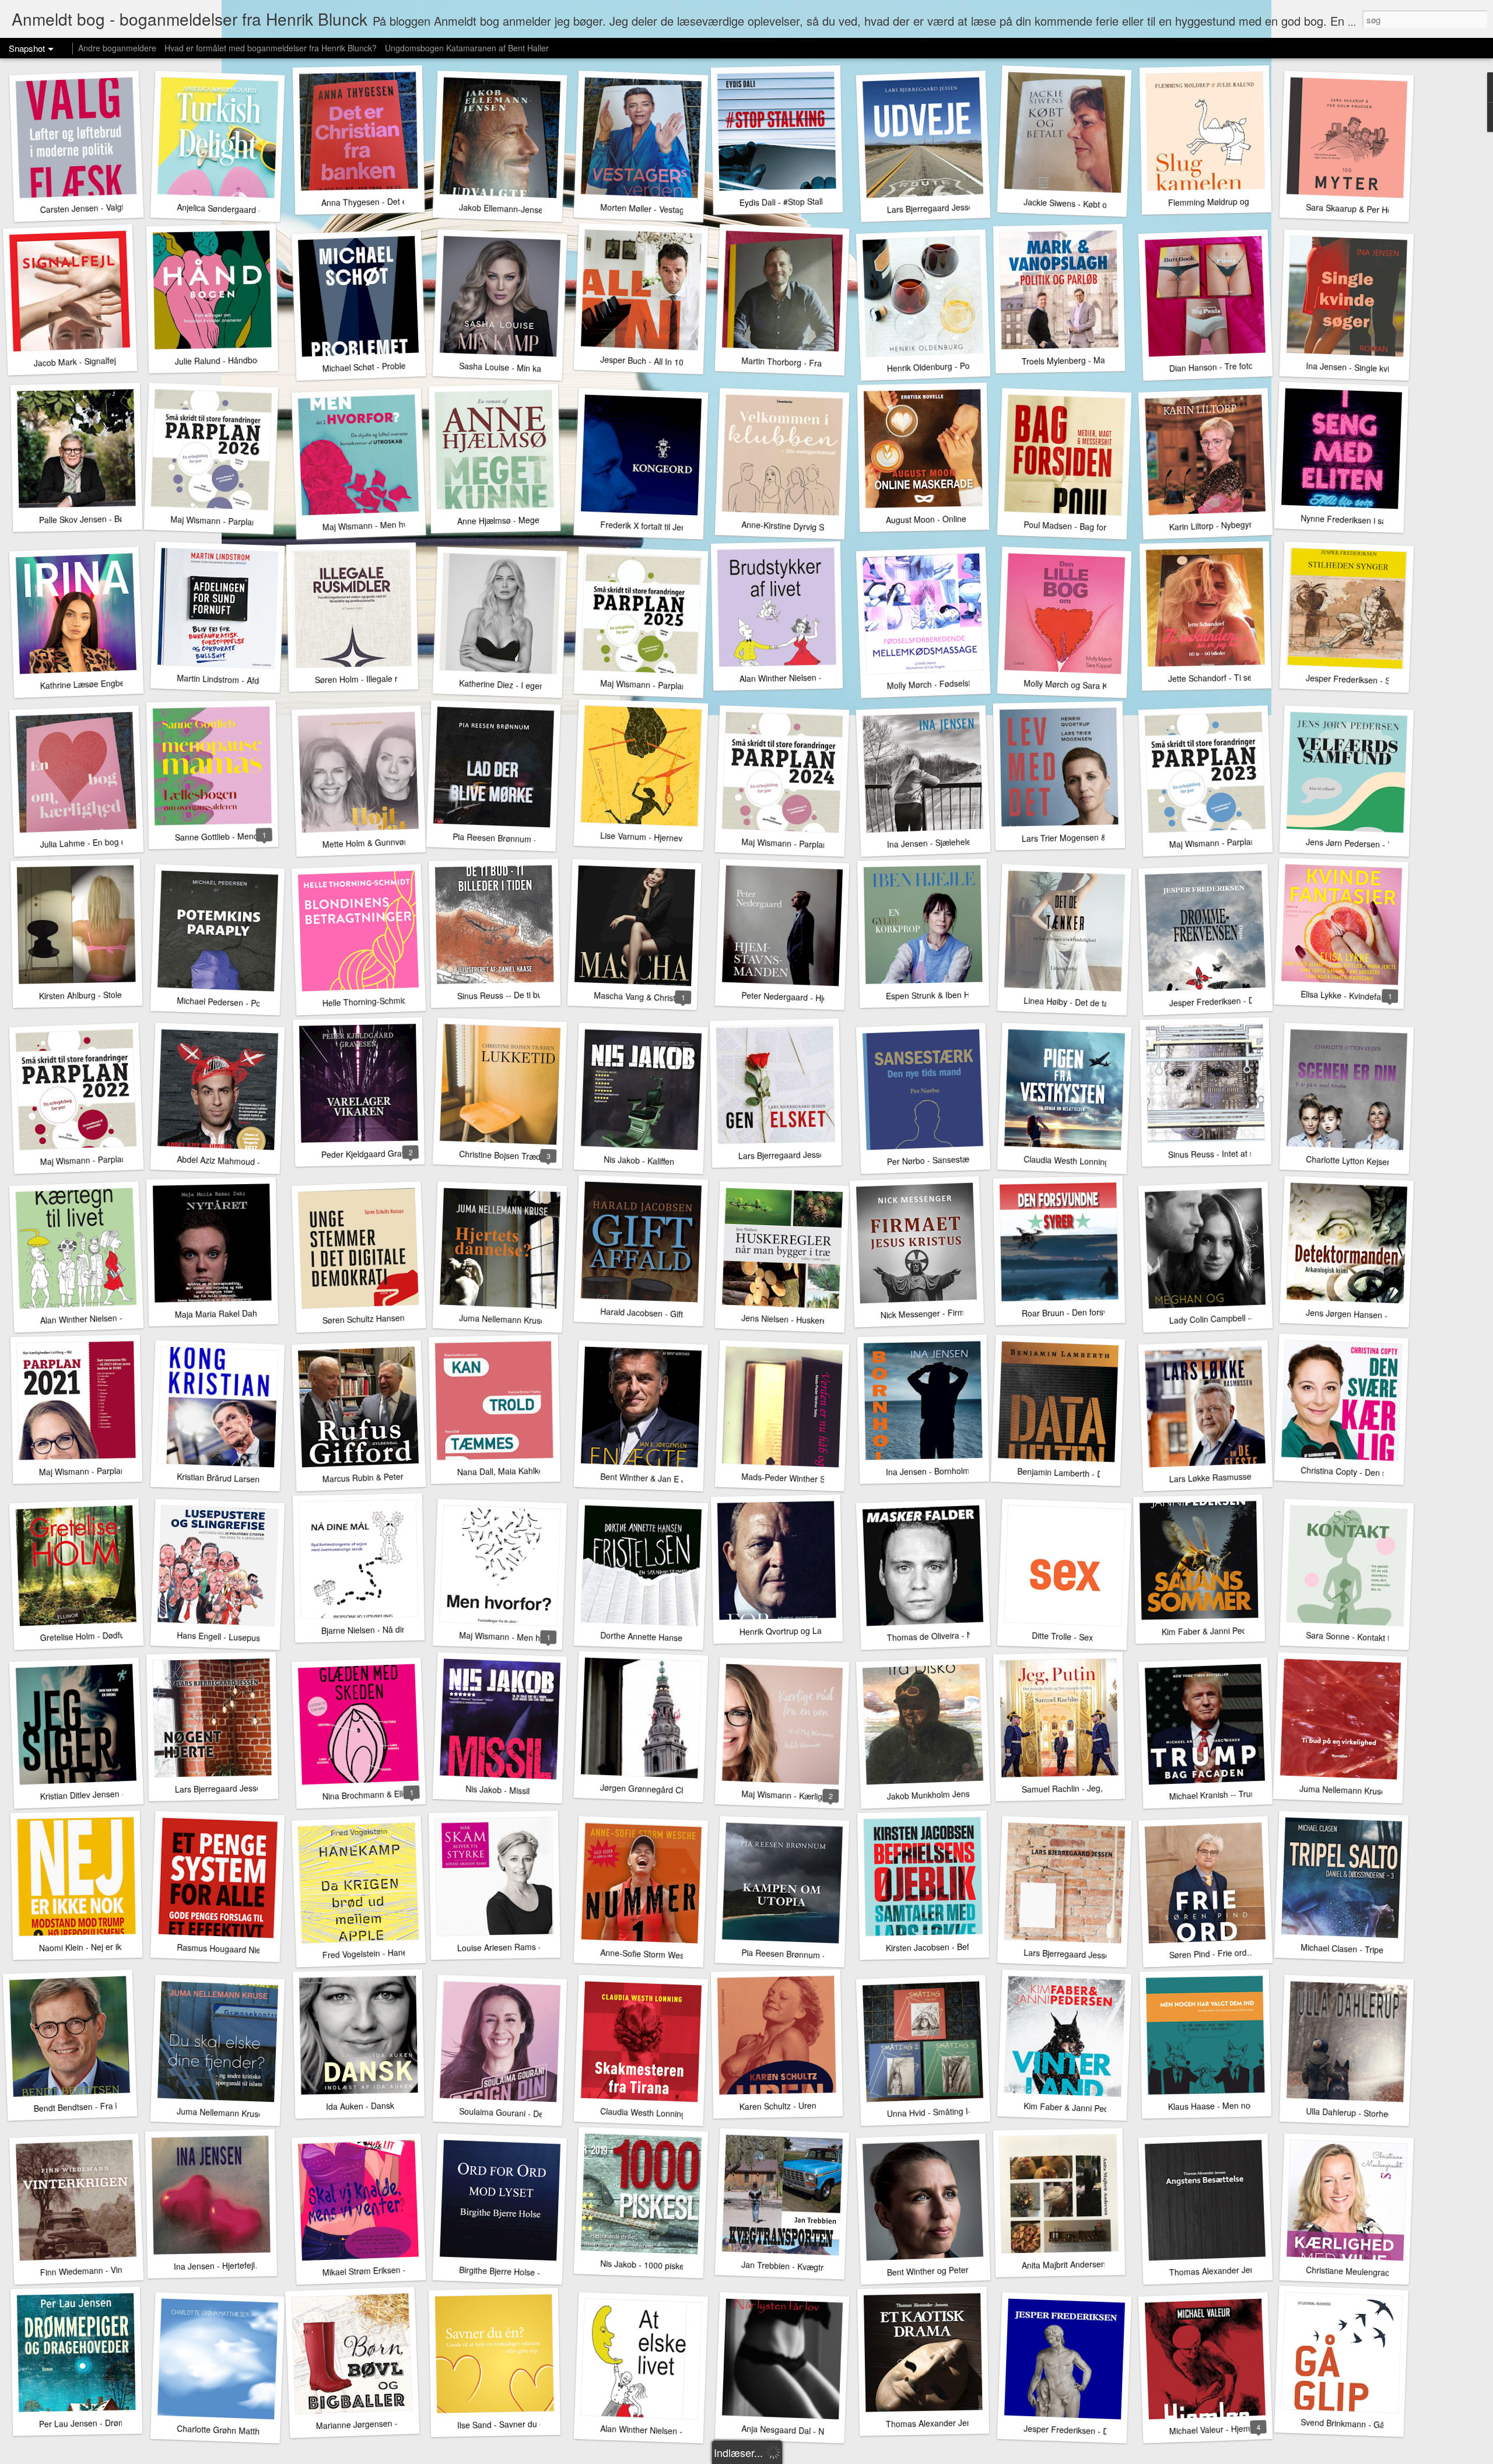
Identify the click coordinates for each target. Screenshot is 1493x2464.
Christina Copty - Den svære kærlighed (1372, 1473)
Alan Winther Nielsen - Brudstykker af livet (817, 678)
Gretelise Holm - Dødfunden (92, 1636)
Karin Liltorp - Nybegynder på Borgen (1238, 524)
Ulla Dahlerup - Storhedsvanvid (1364, 2113)
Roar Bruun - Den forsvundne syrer (1087, 1312)
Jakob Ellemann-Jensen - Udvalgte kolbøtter (541, 210)
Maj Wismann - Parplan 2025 (654, 685)
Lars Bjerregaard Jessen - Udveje (949, 207)
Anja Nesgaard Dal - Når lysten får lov (811, 2431)
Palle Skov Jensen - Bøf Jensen (97, 519)
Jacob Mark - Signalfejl (76, 361)
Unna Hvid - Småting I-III (932, 2112)
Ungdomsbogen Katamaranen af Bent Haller (467, 48)
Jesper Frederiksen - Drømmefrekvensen (1245, 1000)
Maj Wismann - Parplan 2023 (1223, 842)
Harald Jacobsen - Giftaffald (652, 1313)
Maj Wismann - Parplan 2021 (93, 1471)
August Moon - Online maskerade (948, 519)
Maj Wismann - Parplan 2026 (224, 521)
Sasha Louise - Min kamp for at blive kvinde (540, 369)
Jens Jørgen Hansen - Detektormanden (1379, 1315)
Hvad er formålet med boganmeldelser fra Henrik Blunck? (271, 48)
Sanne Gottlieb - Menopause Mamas (243, 836)
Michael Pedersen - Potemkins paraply (248, 1003)
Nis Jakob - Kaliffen (639, 1160)
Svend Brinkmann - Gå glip (1350, 2424)
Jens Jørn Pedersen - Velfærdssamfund (1379, 844)
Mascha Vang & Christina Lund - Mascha (669, 998)
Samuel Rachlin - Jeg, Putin (1073, 1788)
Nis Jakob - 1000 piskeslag (650, 2265)
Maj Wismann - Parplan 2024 (795, 843)
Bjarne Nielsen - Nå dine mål (374, 1630)
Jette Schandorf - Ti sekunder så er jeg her (1247, 677)
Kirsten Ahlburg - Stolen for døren (101, 995)
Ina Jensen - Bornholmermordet (945, 1471)
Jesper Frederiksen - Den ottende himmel (1101, 2431)
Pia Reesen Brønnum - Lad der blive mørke (533, 839)
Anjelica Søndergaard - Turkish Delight (248, 209)
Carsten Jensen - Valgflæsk (90, 208)
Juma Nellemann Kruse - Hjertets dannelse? (541, 1321)
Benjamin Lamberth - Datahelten (1077, 1473)
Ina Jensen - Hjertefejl (214, 2266)
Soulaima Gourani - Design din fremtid (530, 2113)
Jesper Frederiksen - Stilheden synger (1377, 680)
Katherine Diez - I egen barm (513, 685)
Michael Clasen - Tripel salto (1353, 1949)
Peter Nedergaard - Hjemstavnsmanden (815, 998)
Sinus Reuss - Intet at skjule (1219, 1154)
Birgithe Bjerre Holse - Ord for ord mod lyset (540, 2273)
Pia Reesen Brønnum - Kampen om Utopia (820, 1955)
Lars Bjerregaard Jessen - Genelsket (806, 1154)
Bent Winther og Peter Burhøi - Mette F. (959, 2270)
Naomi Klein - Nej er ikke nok (92, 1947)
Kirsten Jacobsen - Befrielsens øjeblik (955, 1947)
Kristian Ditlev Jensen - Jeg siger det (107, 1794)
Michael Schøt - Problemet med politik (392, 366)
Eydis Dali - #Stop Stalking (788, 202)
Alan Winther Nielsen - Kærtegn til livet (111, 1318)
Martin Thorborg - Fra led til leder (803, 363)
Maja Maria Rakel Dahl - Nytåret (234, 1314)
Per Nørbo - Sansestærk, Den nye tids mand (968, 1158)
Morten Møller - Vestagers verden (662, 209)
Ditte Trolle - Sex (1062, 1636)
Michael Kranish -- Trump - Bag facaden (1243, 1793)
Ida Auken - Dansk (360, 2106)
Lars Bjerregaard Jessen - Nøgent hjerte (249, 1788)
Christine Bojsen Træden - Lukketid (524, 1156)
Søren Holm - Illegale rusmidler (372, 679)
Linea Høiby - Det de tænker (1076, 1002)
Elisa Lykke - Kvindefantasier (1354, 996)
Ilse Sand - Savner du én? (505, 2424)
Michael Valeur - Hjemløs (1215, 2429)
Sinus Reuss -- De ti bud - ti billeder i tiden (535, 994)
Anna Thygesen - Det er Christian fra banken (404, 201)
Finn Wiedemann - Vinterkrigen (97, 2270)
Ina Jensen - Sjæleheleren (935, 842)
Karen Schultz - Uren (778, 2106)
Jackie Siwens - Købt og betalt (1079, 204)
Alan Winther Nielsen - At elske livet (666, 2431)
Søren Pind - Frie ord (1208, 1954)
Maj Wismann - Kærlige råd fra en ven (812, 1796)
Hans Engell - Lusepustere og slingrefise (252, 1638)
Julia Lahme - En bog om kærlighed (106, 842)
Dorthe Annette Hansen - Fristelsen (666, 1637)
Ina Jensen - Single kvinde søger (1366, 368)
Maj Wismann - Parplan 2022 (94, 1160)
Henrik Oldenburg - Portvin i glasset (952, 366)
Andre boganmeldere (117, 48)
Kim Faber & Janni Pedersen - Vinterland (1099, 2108)
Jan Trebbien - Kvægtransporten (801, 2267)
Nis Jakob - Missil (498, 1790)
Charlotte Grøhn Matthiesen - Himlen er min (258, 2431)
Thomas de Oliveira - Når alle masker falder (968, 1635)
